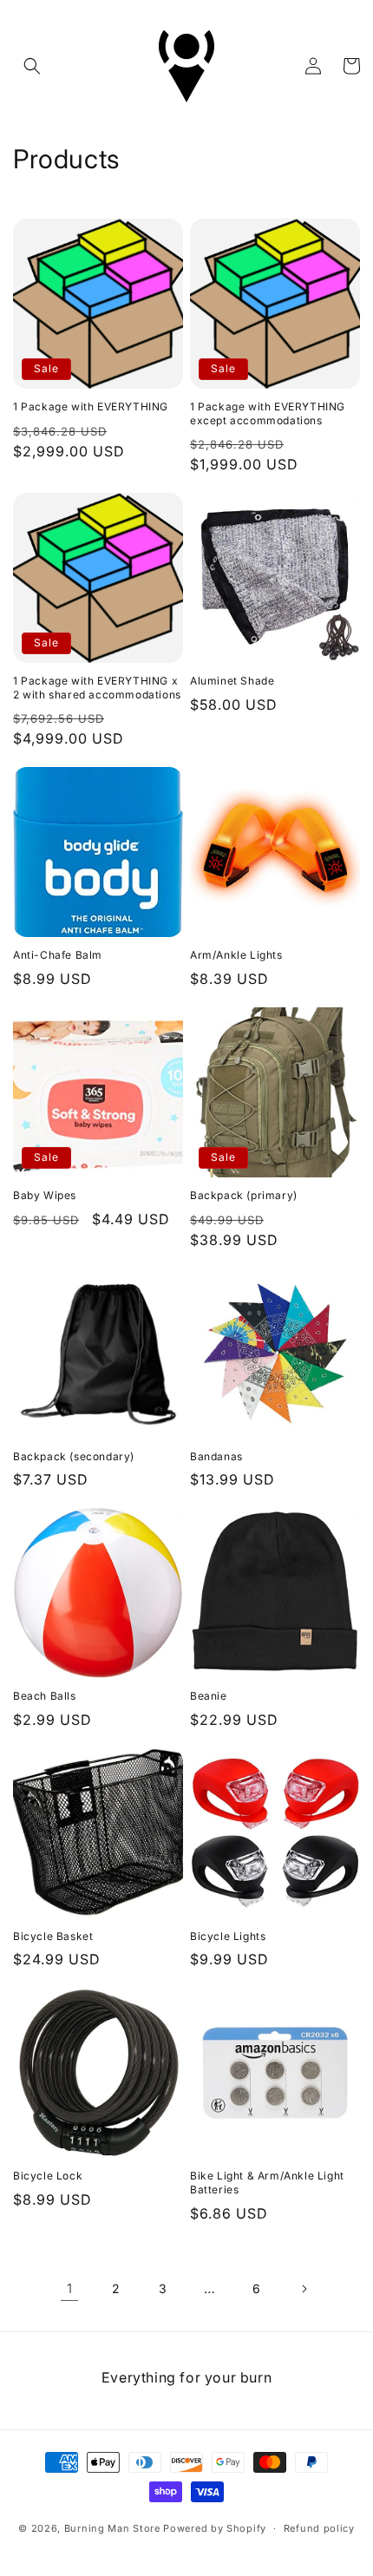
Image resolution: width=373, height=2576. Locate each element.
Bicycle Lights (228, 1936)
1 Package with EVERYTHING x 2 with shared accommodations (97, 688)
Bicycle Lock (48, 2176)
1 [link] (70, 2288)
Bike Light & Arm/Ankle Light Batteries (267, 2183)
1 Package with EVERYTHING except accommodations (268, 413)
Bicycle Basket (53, 1936)
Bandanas (216, 1456)
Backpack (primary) (244, 1195)
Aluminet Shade (232, 681)
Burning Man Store (112, 2528)
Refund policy (319, 2528)
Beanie (209, 1696)
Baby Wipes (45, 1195)
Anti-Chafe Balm (58, 955)
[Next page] (304, 2289)
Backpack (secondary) (74, 1456)
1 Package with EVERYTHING (91, 406)
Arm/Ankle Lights (236, 955)
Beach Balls (45, 1696)
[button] (32, 66)
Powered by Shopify (215, 2528)
